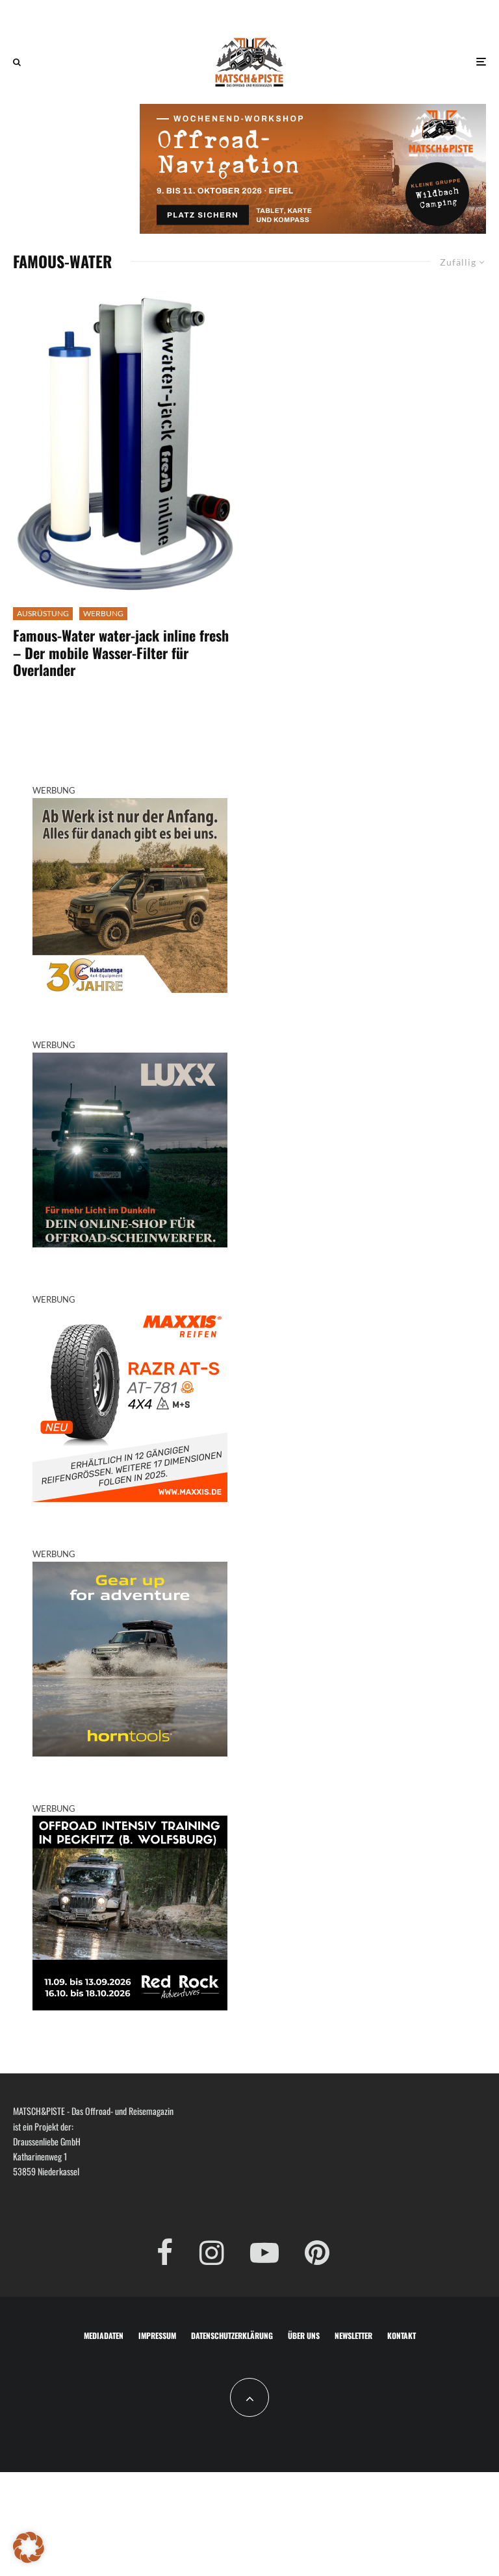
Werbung (103, 613)
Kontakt (402, 2335)
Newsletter (353, 2335)
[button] (29, 2547)
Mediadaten (104, 2335)
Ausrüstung (43, 613)
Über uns (304, 2335)
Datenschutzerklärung (232, 2335)
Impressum (157, 2335)
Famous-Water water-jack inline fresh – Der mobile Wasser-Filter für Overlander (121, 652)
